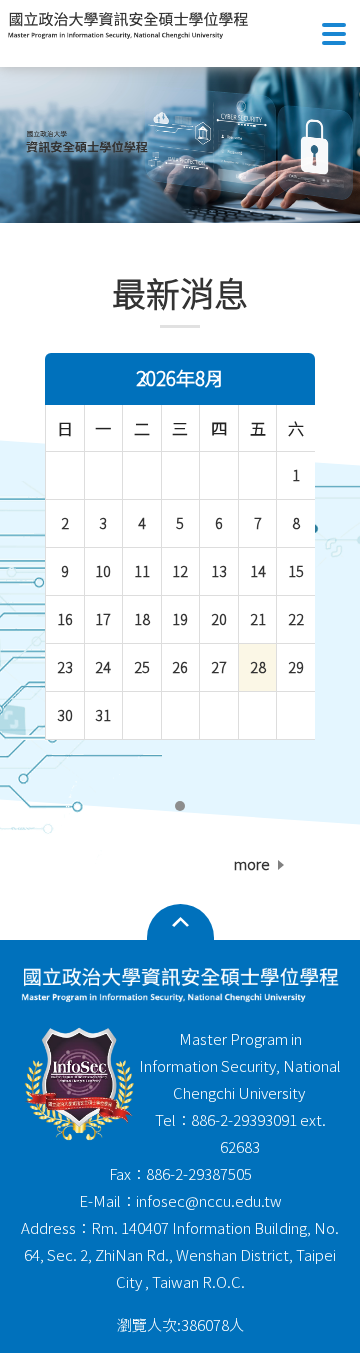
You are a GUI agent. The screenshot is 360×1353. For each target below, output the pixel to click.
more (252, 863)
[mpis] (180, 141)
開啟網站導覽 (180, 923)
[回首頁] (128, 25)
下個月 (216, 379)
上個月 (144, 379)
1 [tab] (181, 806)
